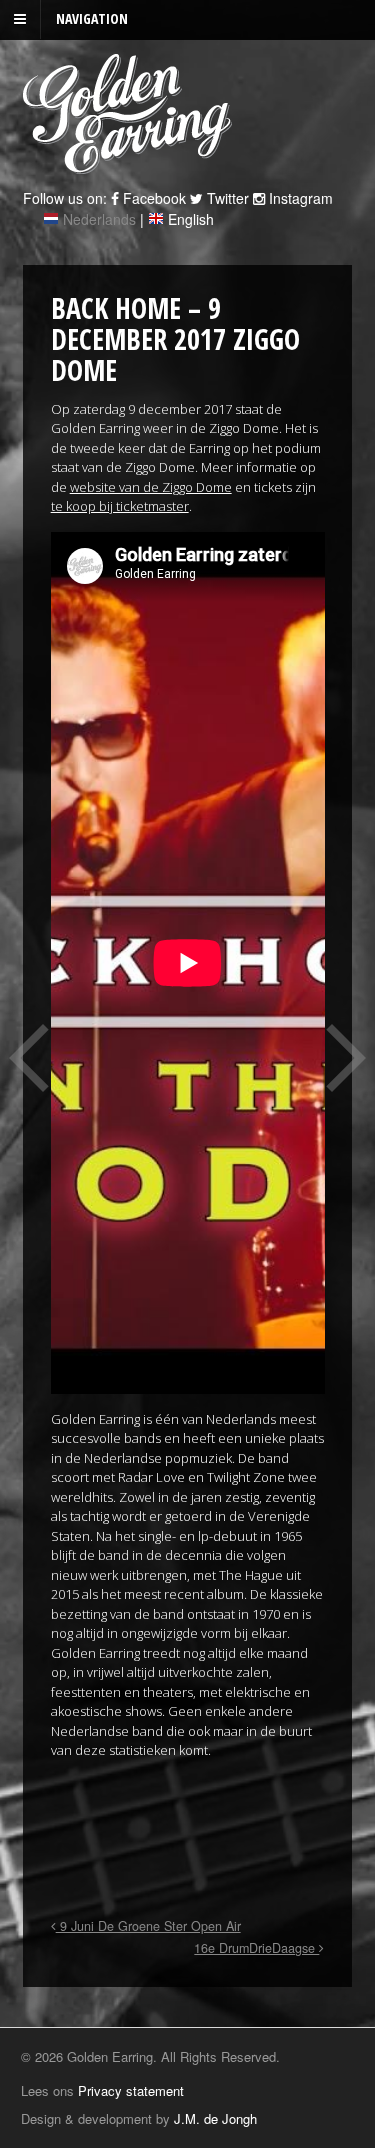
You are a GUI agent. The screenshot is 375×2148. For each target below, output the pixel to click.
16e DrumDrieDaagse (256, 1948)
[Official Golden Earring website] (130, 163)
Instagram (299, 198)
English (191, 219)
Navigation (92, 18)
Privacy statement (131, 2090)
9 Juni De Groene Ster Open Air (148, 1926)
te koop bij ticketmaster (120, 506)
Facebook (152, 198)
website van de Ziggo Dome (151, 487)
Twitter (226, 198)
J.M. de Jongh (215, 2118)
